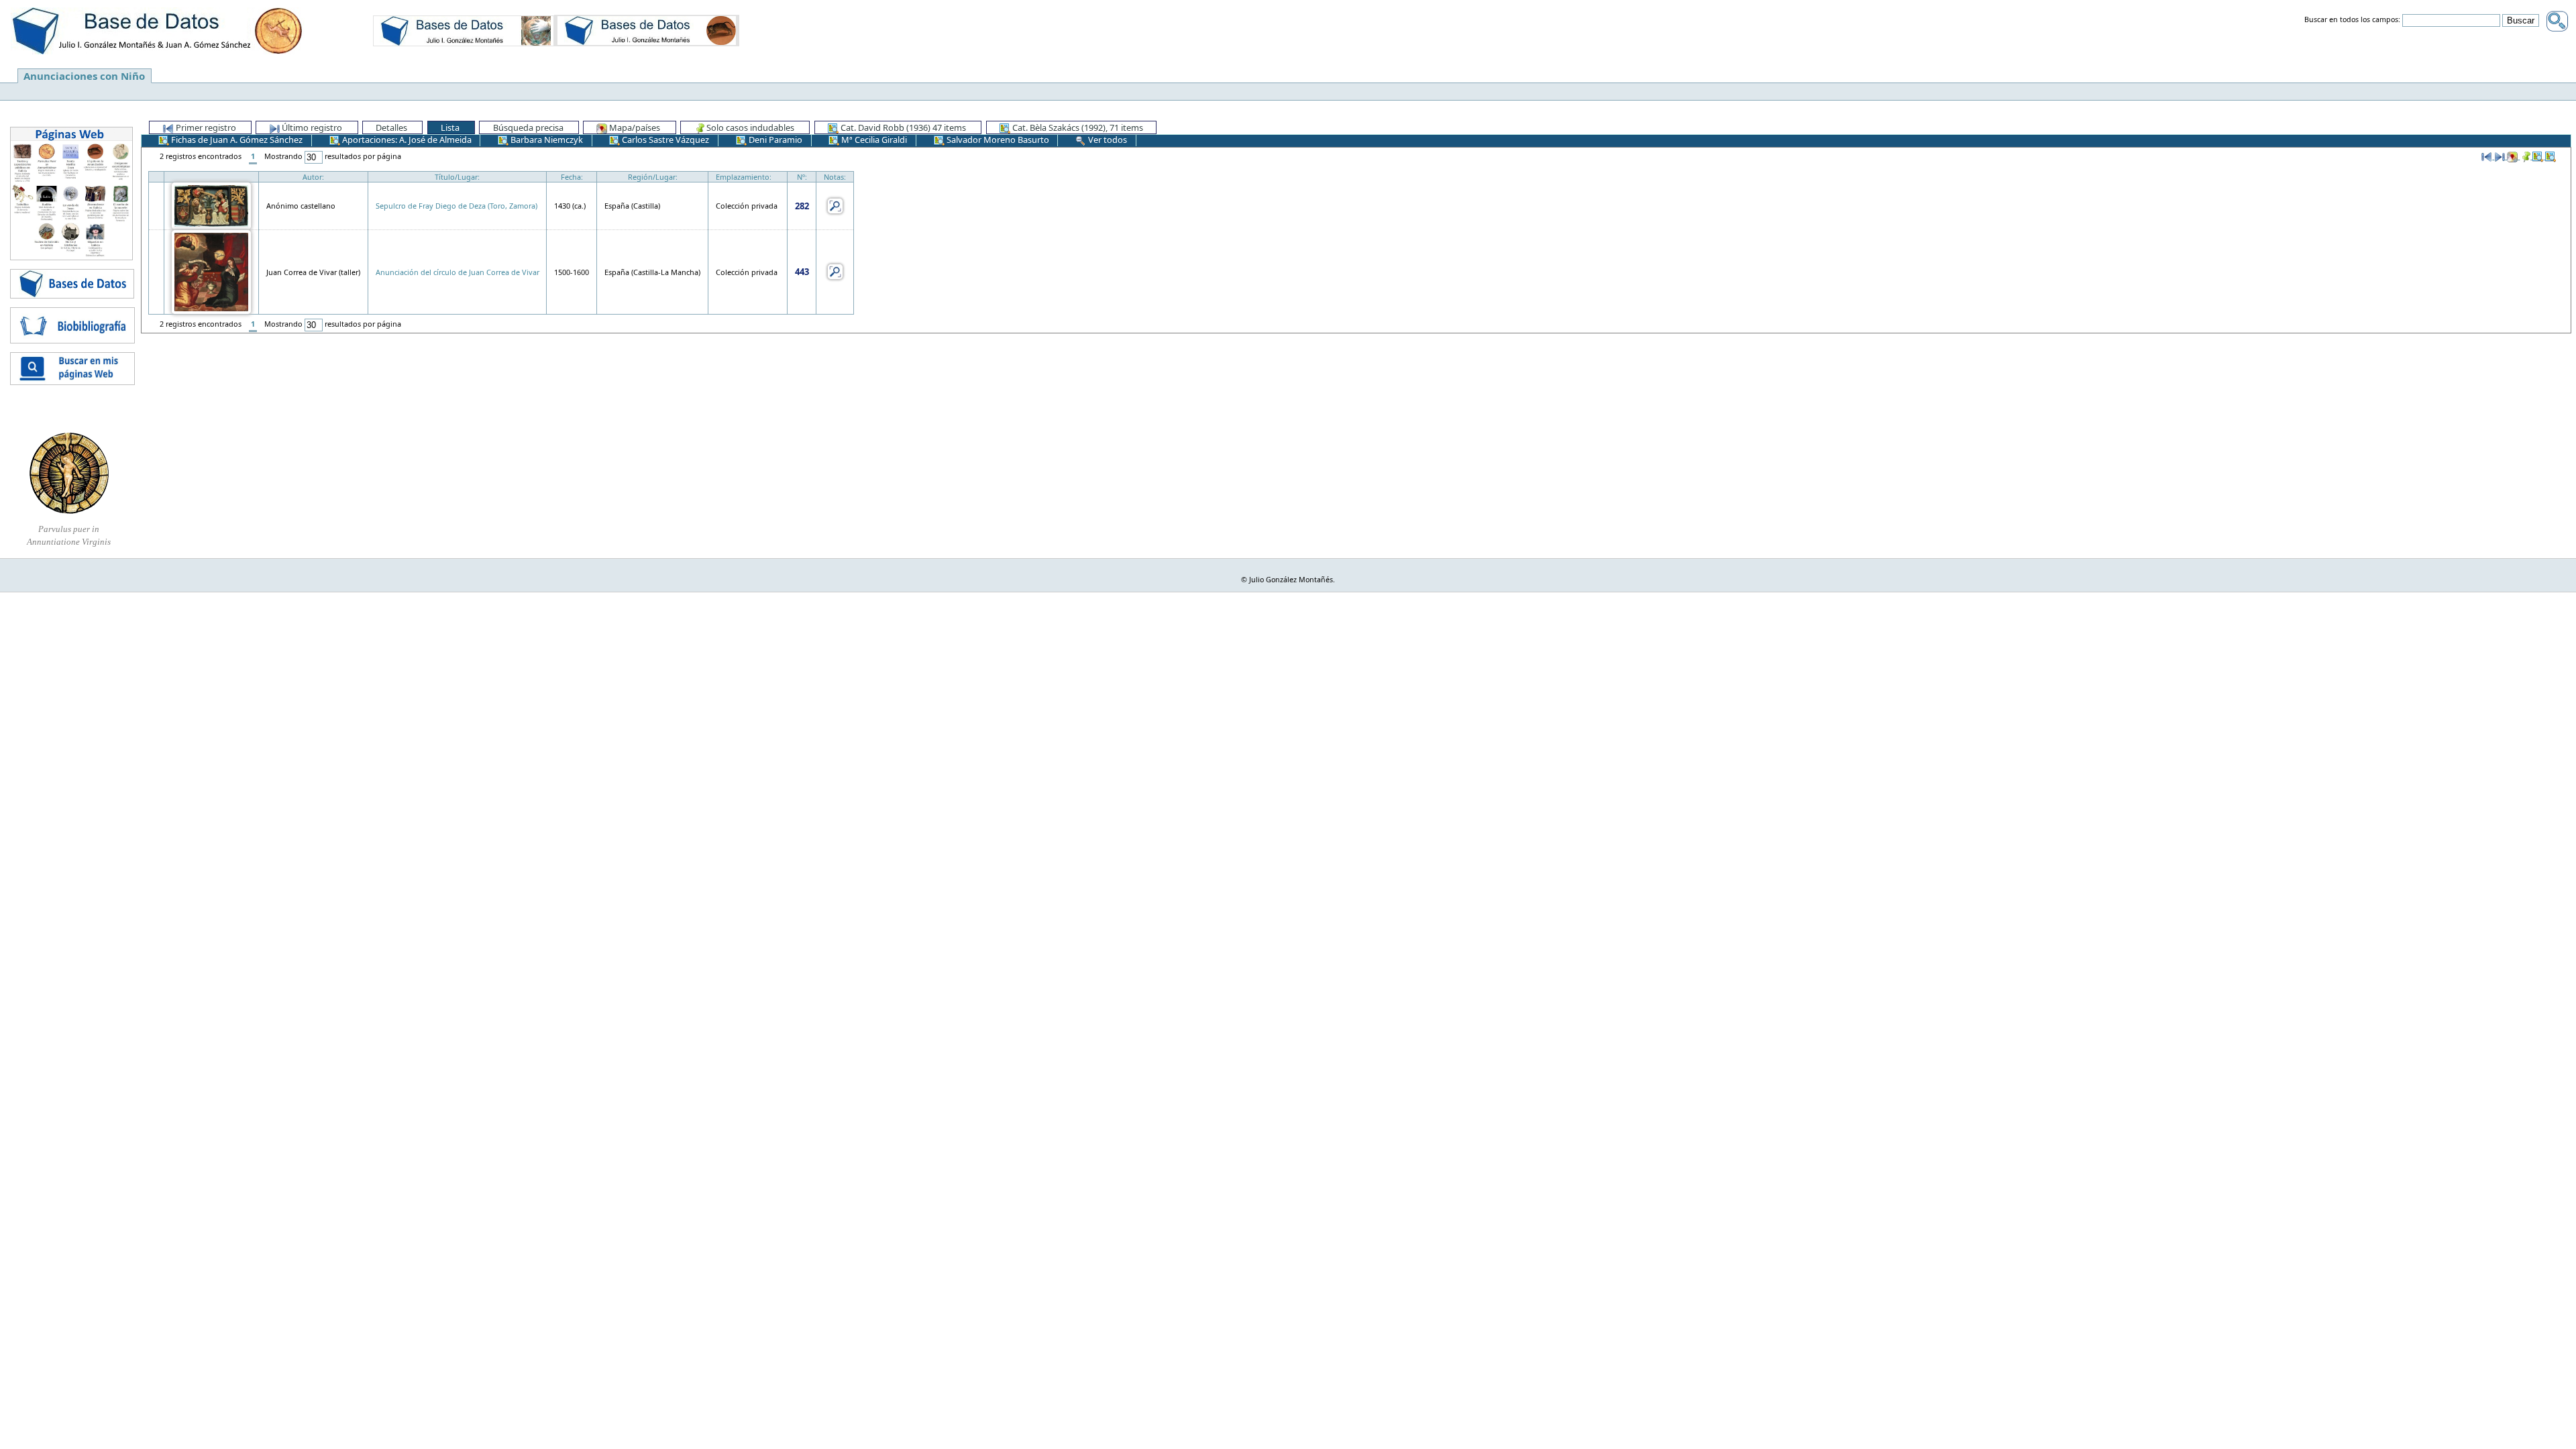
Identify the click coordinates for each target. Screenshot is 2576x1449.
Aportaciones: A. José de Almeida (406, 140)
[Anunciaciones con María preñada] (464, 30)
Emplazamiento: (744, 177)
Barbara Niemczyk (546, 140)
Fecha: (572, 177)
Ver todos (1107, 140)
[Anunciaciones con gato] (647, 30)
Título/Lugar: (457, 177)
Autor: (313, 177)
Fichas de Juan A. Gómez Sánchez (236, 140)
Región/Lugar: (653, 177)
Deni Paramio (774, 140)
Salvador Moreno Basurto (997, 140)
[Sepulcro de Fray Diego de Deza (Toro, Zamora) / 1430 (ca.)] (211, 205)
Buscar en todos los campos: (2352, 20)
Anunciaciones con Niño (84, 76)
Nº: (802, 177)
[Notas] (835, 205)
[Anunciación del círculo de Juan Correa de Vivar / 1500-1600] (211, 271)
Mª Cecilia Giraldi (873, 140)
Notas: (835, 177)
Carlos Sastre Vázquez (664, 140)
